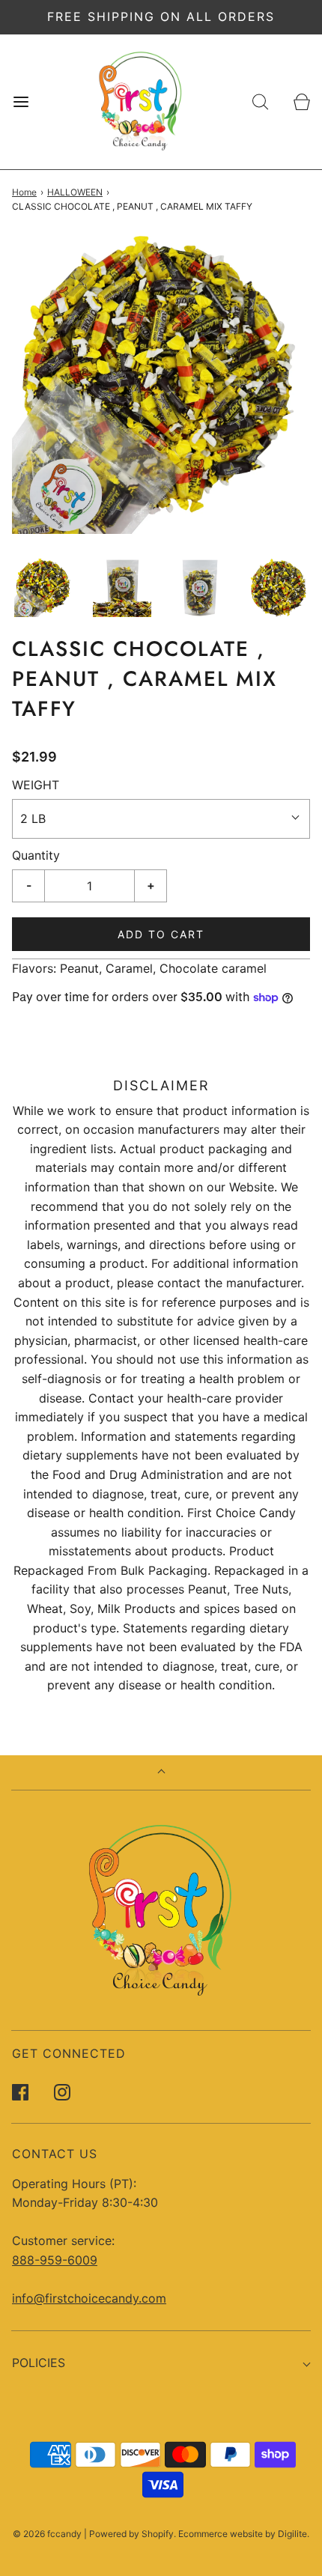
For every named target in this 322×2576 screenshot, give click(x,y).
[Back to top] (161, 1773)
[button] (44, 588)
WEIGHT (36, 785)
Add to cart (161, 934)
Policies (39, 2363)
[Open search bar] (260, 101)
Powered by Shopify (131, 2534)
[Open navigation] (21, 101)
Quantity (36, 855)
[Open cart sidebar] (301, 101)
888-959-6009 (55, 2260)
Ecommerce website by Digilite (243, 2534)
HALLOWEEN (75, 192)
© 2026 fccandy (47, 2534)
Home (24, 192)
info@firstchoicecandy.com (89, 2298)
